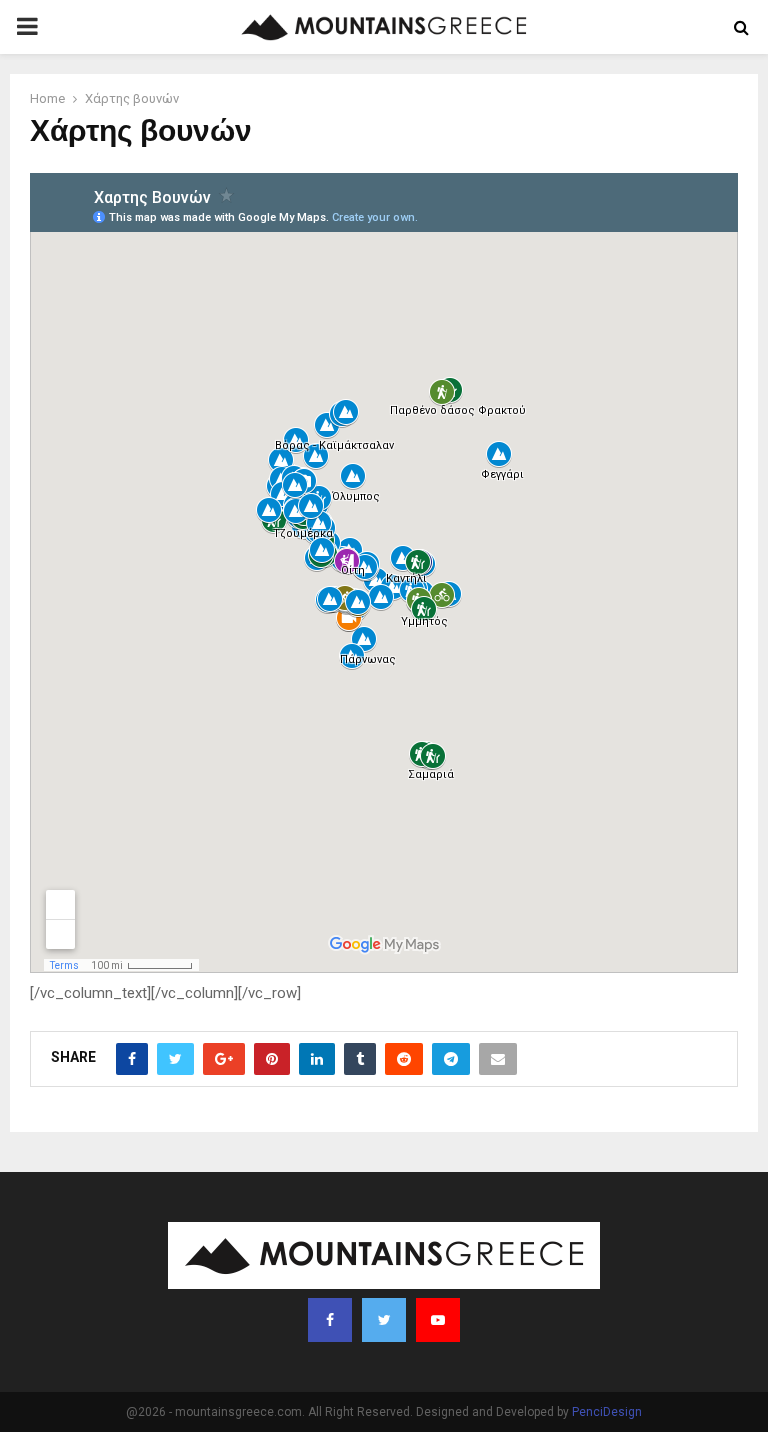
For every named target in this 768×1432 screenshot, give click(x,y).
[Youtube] (438, 1320)
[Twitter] (384, 1320)
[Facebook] (330, 1320)
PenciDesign (607, 1412)
